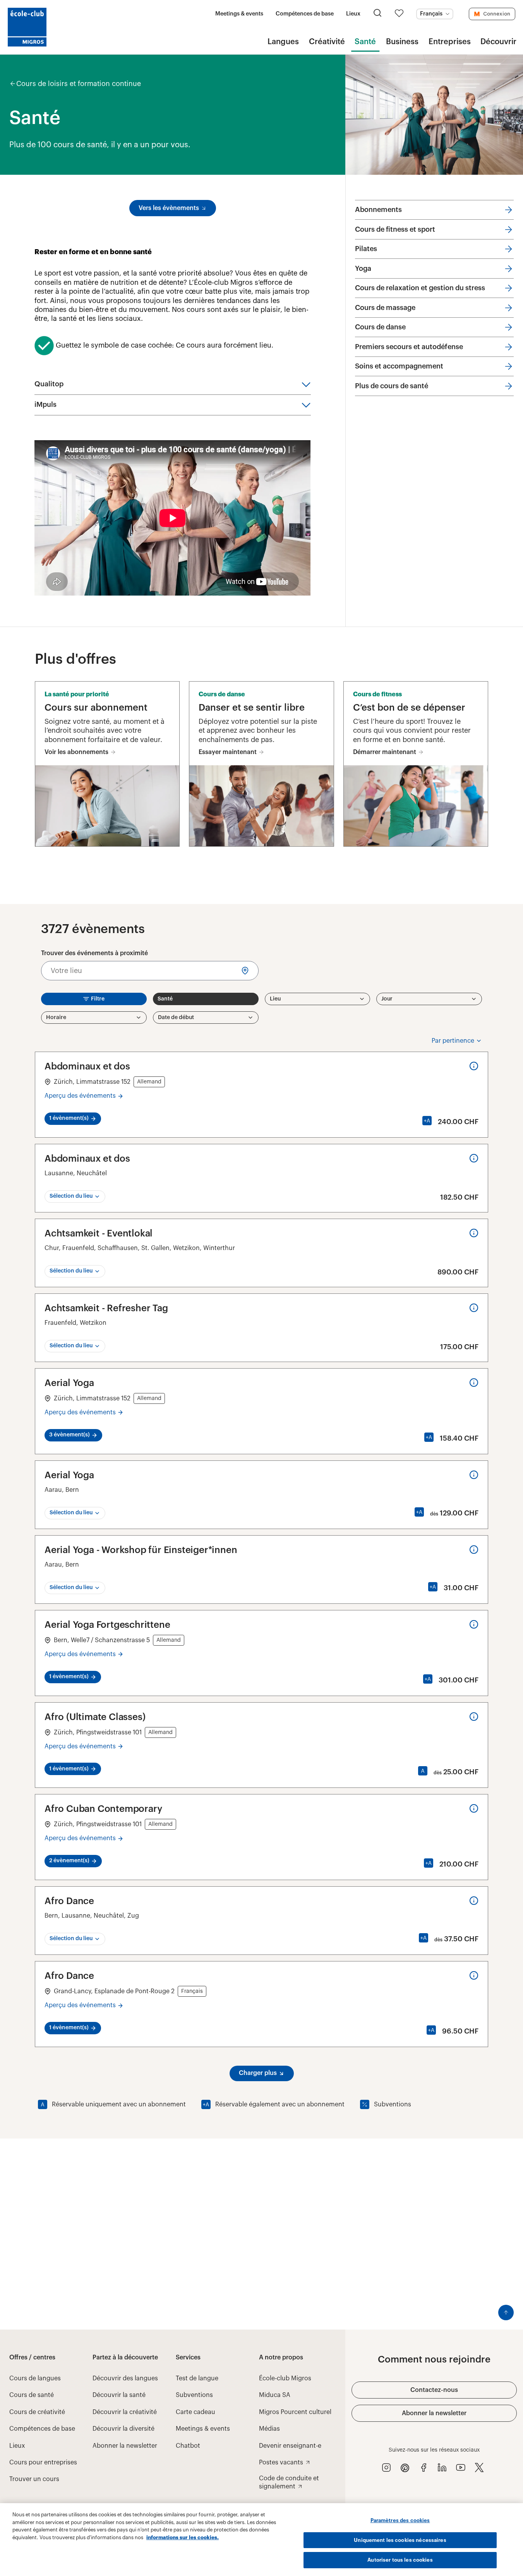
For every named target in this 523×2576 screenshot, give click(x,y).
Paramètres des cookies (400, 2520)
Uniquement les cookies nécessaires (400, 2540)
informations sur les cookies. (183, 2537)
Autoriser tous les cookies (400, 2560)
